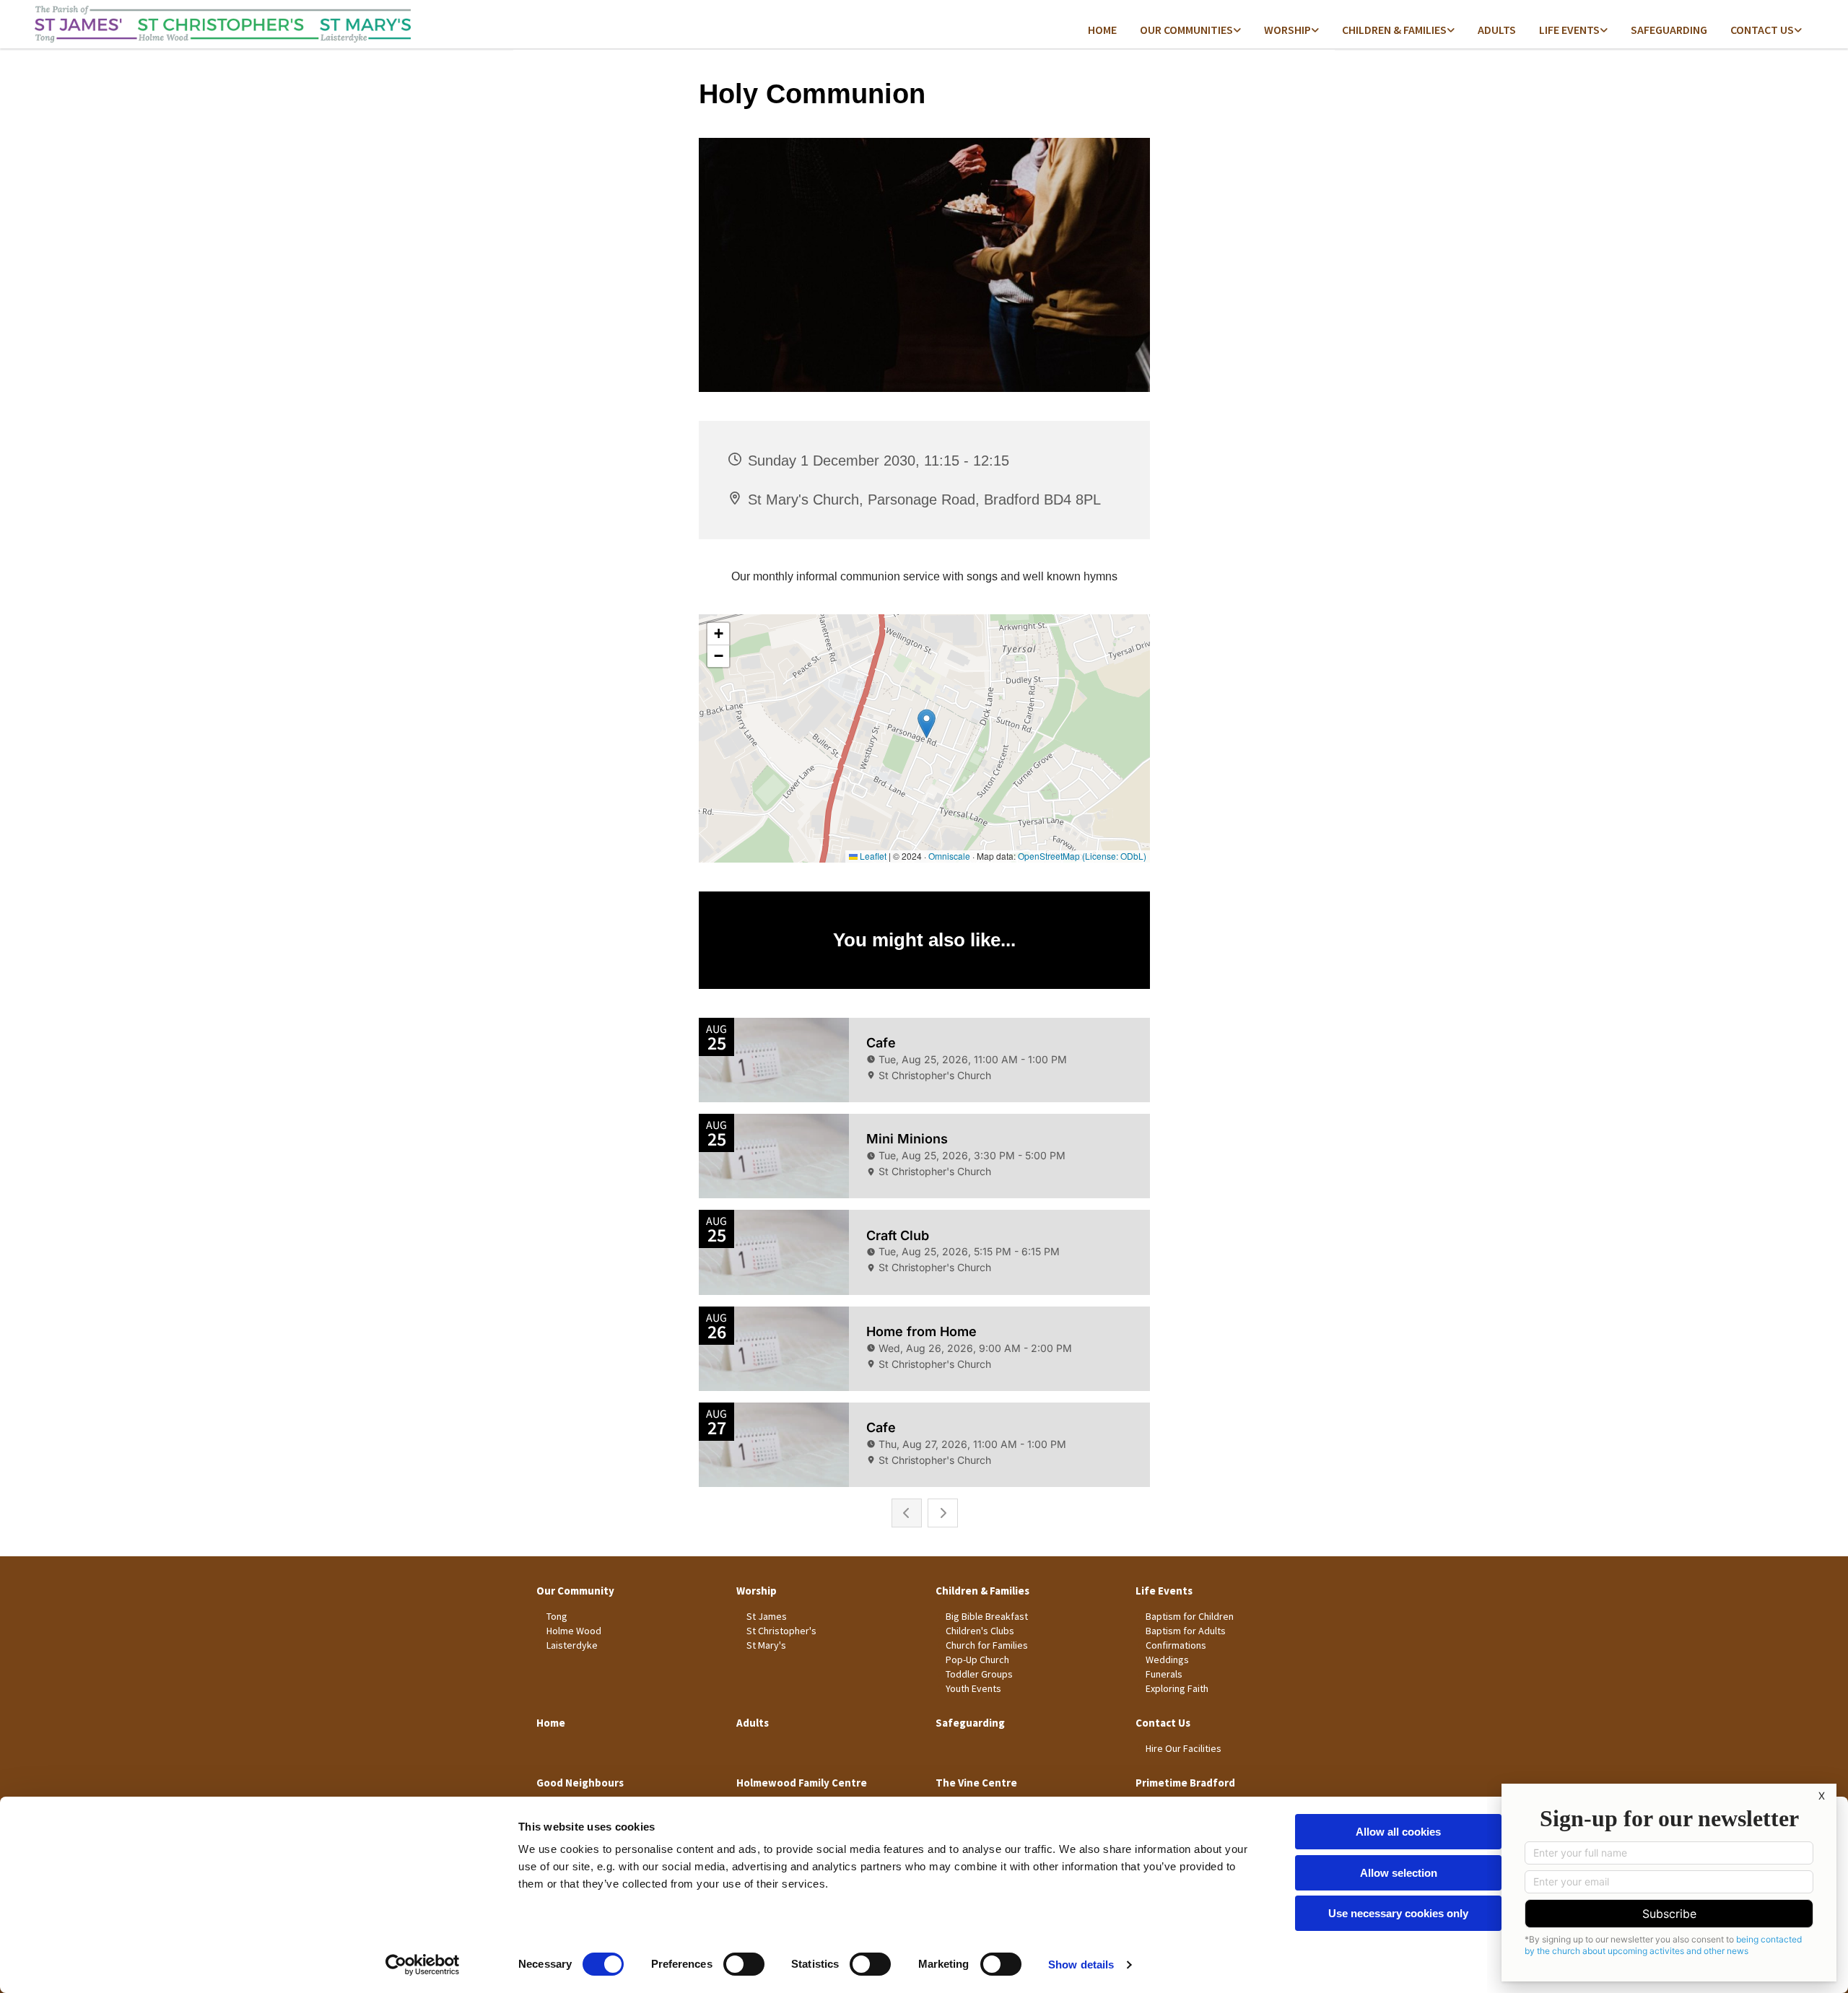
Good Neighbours (580, 1783)
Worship (1287, 30)
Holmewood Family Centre (802, 1783)
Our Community (575, 1591)
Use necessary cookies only (1398, 1913)
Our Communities (1186, 30)
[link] (1190, 31)
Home (1102, 30)
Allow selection (1399, 1873)
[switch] (744, 1964)
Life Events (1569, 30)
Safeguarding (1669, 30)
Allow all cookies (1398, 1832)
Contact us (1762, 30)
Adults (1497, 30)
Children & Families (1394, 30)
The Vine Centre (976, 1783)
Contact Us (1163, 1723)
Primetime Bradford (1185, 1783)
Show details (1081, 1964)
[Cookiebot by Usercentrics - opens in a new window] (423, 1965)
